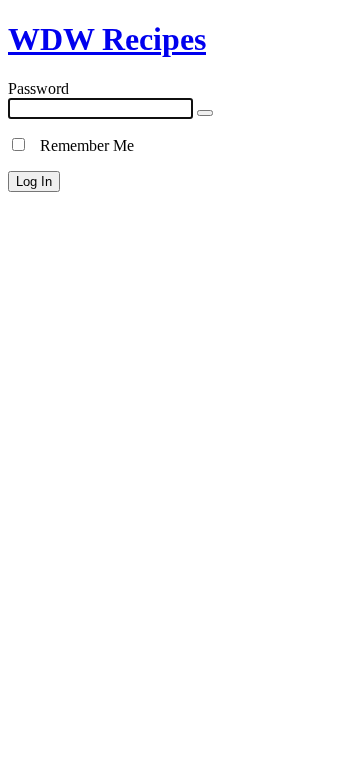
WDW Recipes (107, 39)
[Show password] (205, 113)
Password (38, 88)
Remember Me (81, 145)
